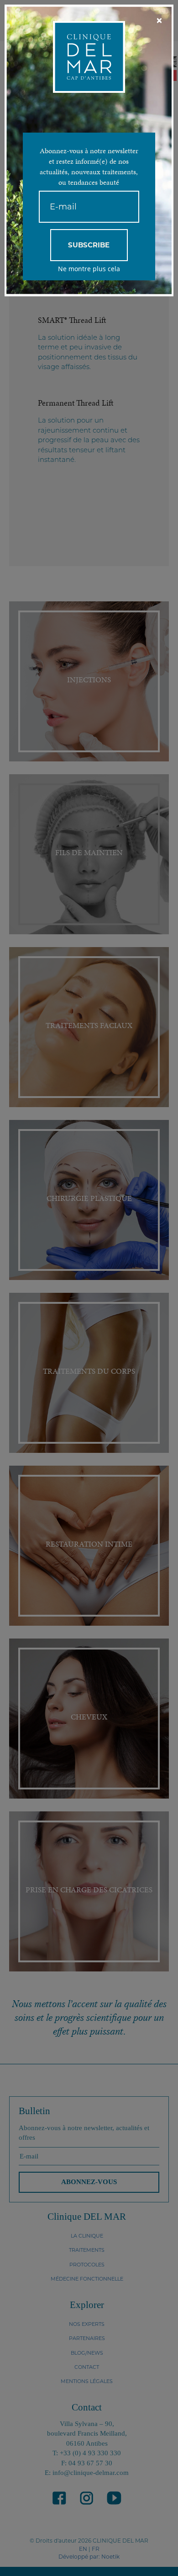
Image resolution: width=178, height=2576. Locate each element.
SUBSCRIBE (89, 245)
